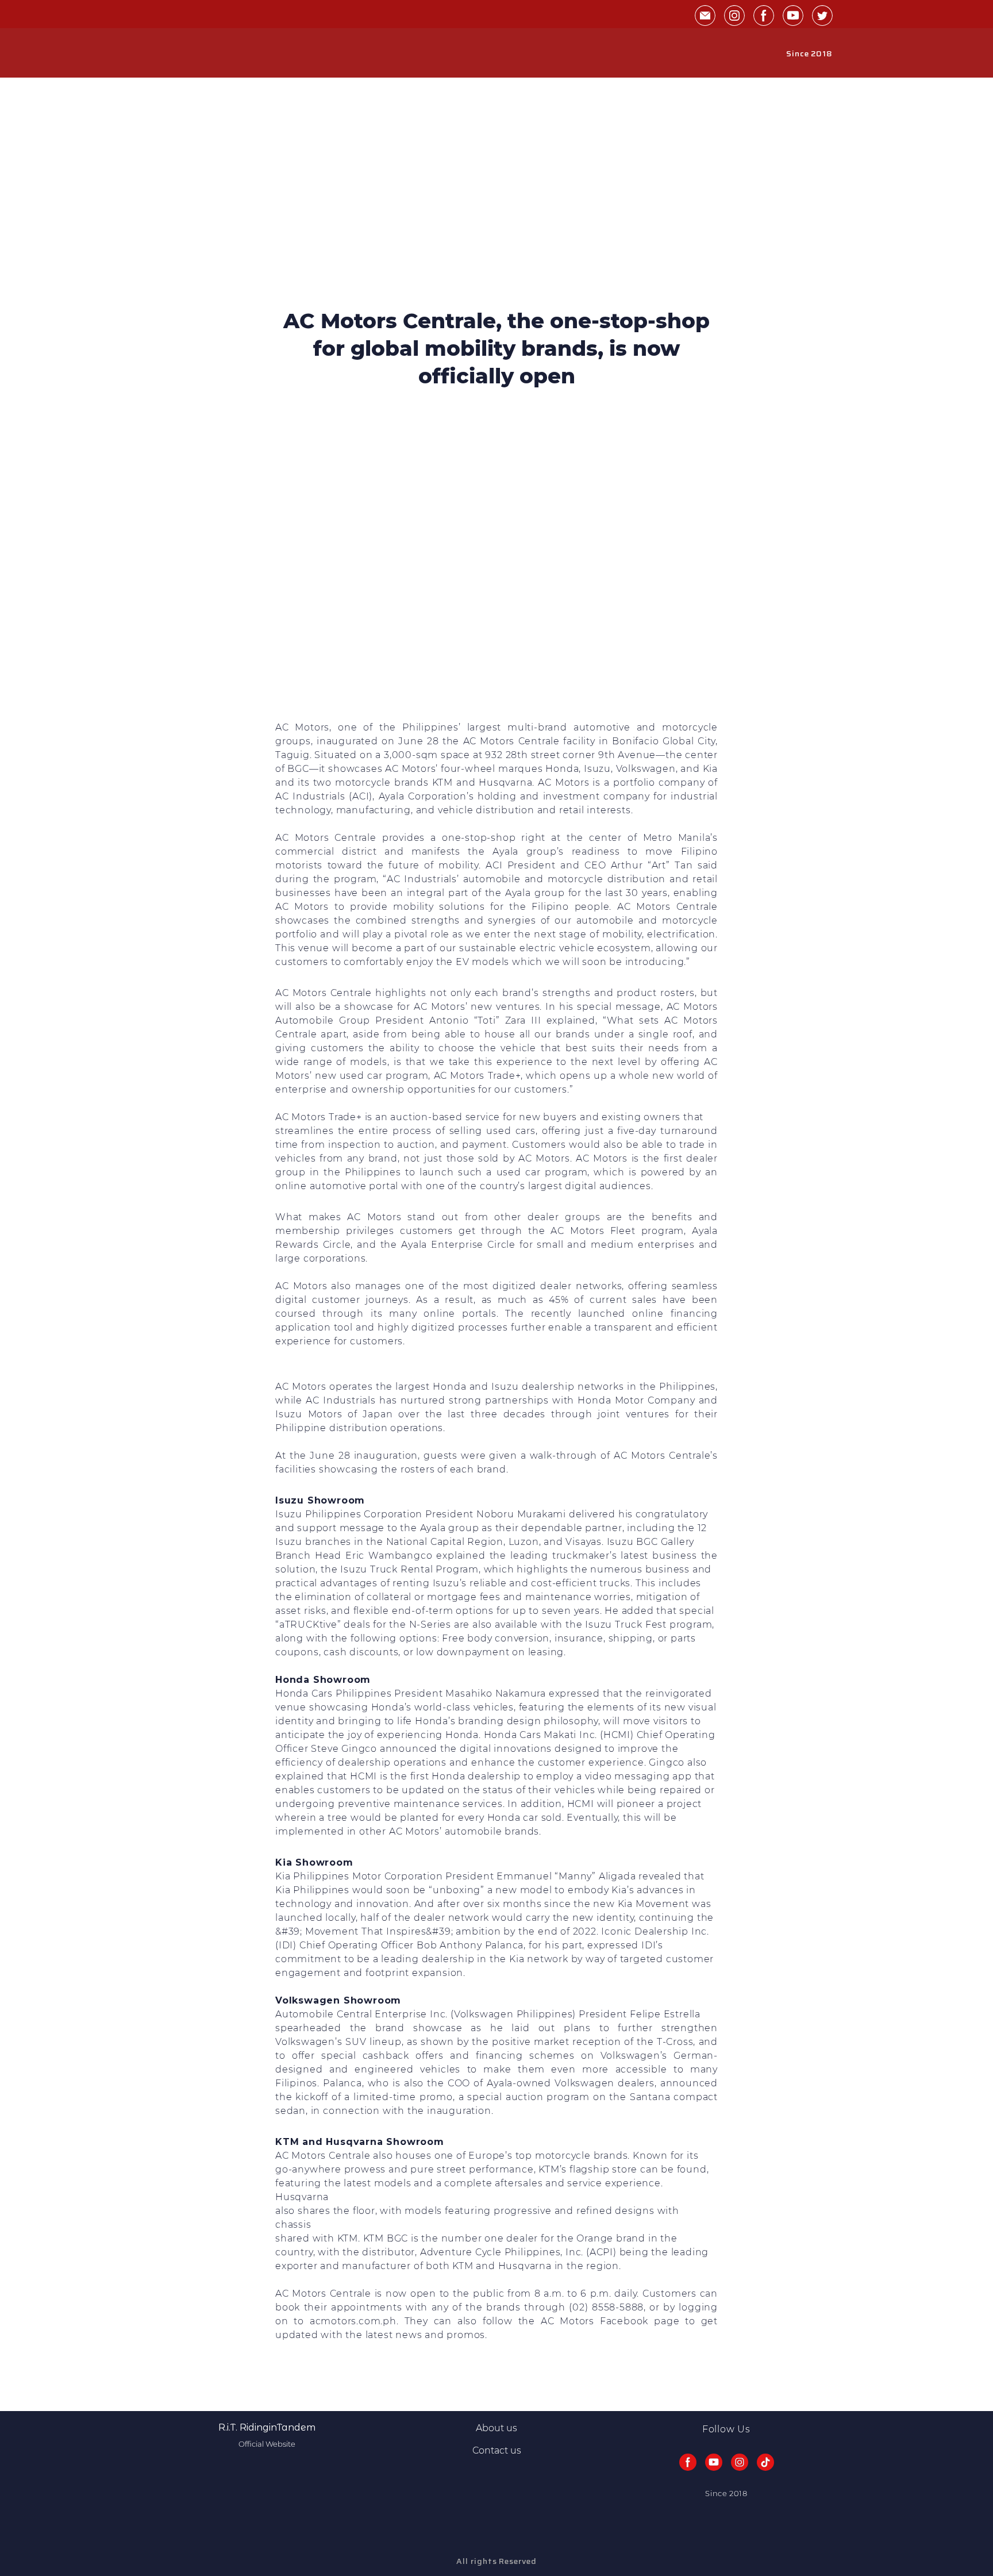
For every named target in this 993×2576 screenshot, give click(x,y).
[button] (705, 16)
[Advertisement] (496, 221)
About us (496, 2428)
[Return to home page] (187, 53)
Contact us (497, 2450)
